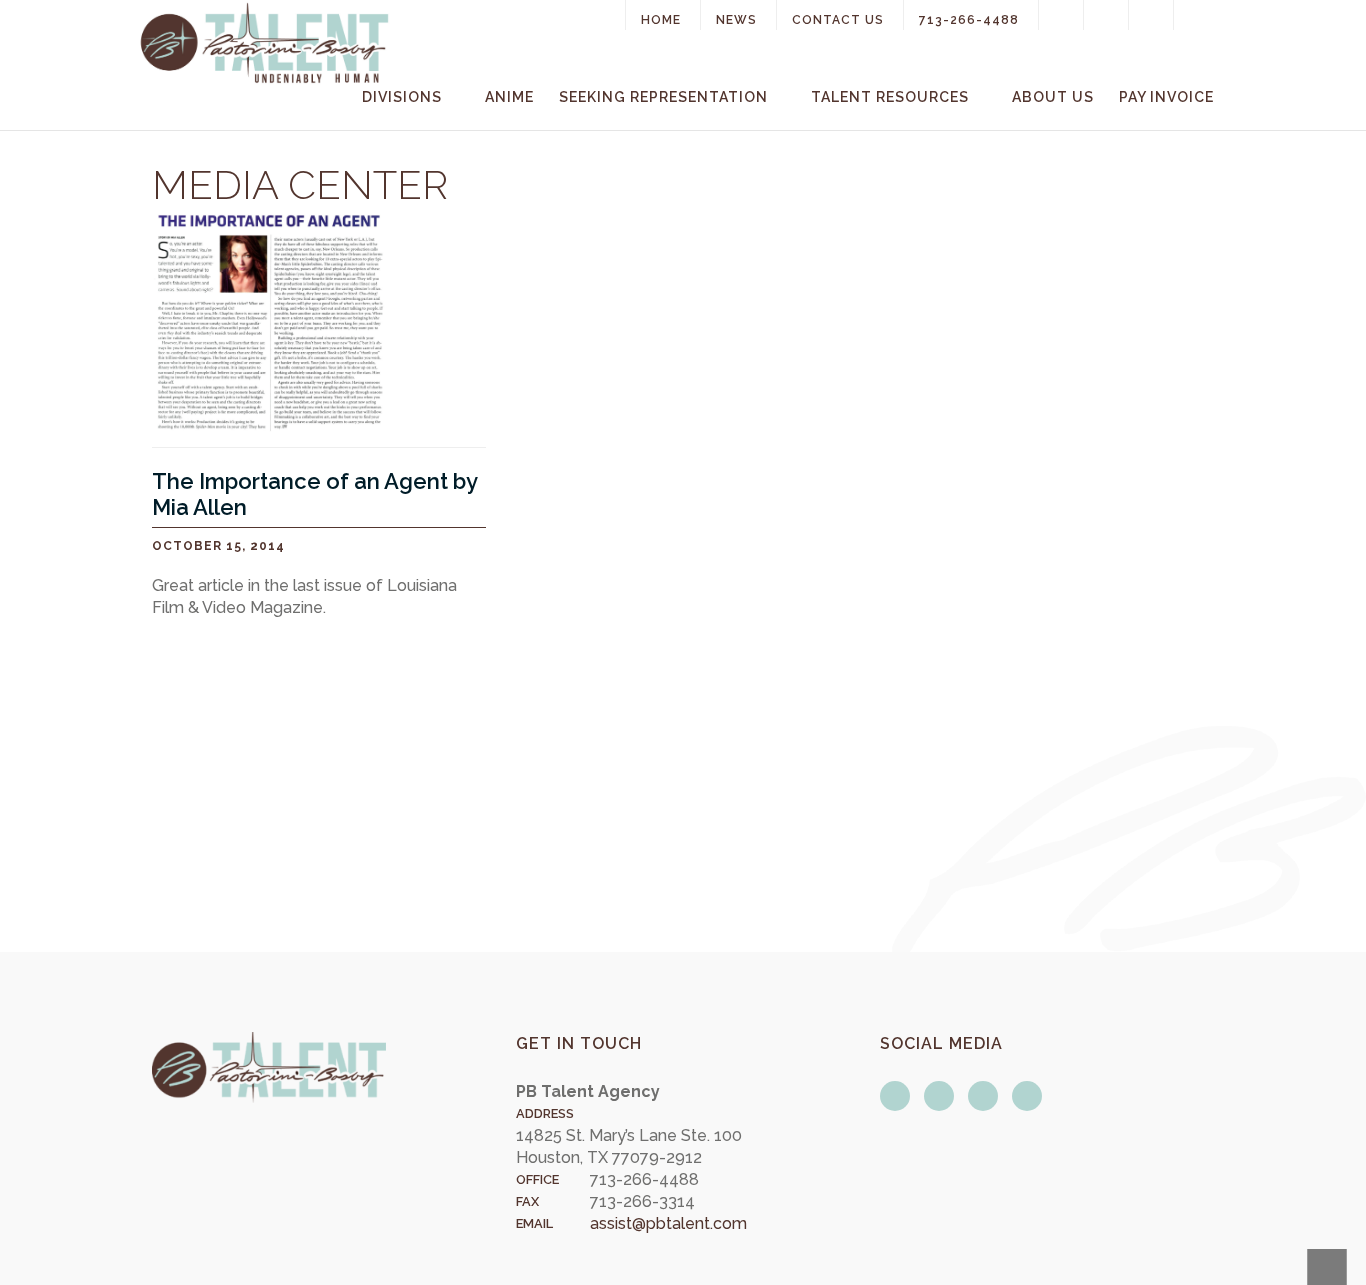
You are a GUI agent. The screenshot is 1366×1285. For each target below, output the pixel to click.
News (736, 20)
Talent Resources (890, 97)
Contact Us (838, 20)
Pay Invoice (1166, 97)
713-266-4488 (969, 20)
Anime (509, 97)
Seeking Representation (663, 97)
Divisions (402, 97)
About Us (1053, 97)
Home (661, 20)
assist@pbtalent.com (668, 1223)
